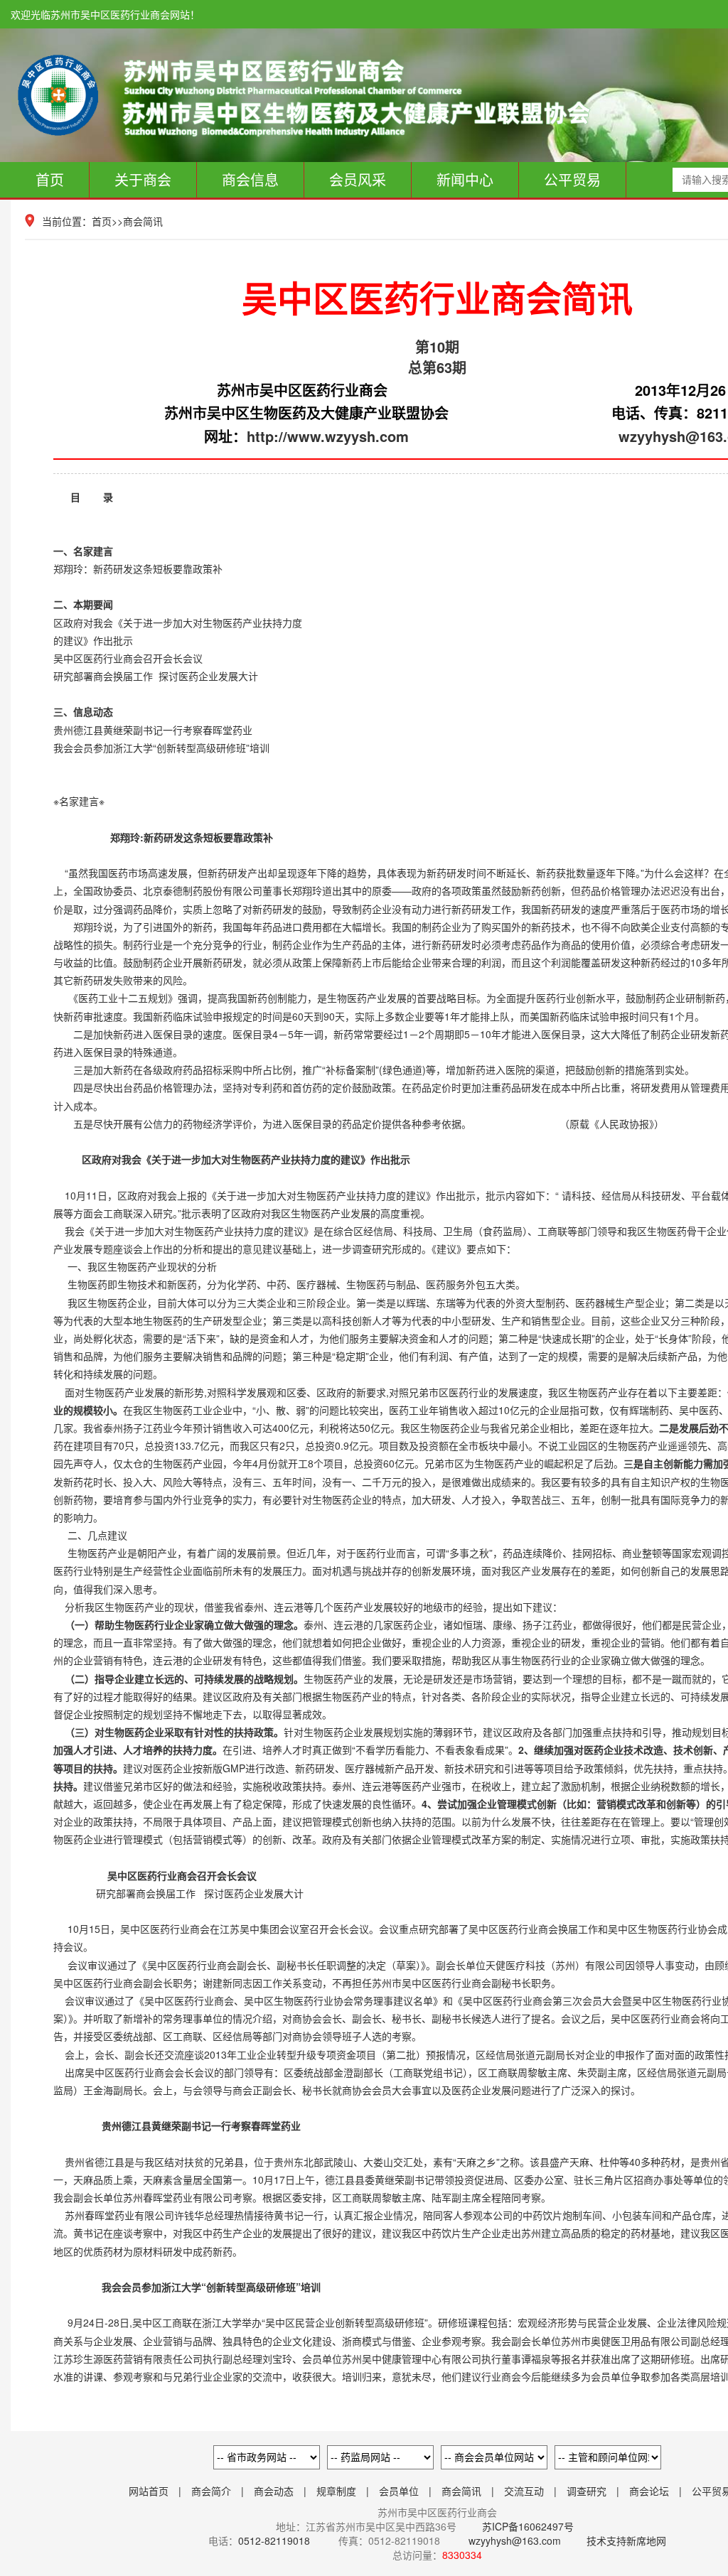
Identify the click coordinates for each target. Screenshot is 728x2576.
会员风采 (358, 179)
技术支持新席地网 (626, 2540)
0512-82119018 (274, 2540)
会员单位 (399, 2491)
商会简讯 (143, 221)
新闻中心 (465, 179)
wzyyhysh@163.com (515, 2540)
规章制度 (336, 2491)
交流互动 (524, 2491)
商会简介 (211, 2491)
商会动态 (274, 2491)
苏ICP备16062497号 (526, 2526)
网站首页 (149, 2491)
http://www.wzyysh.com (328, 436)
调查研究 (587, 2491)
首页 (50, 179)
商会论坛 (649, 2491)
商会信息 (250, 179)
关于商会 (143, 179)
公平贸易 (572, 179)
